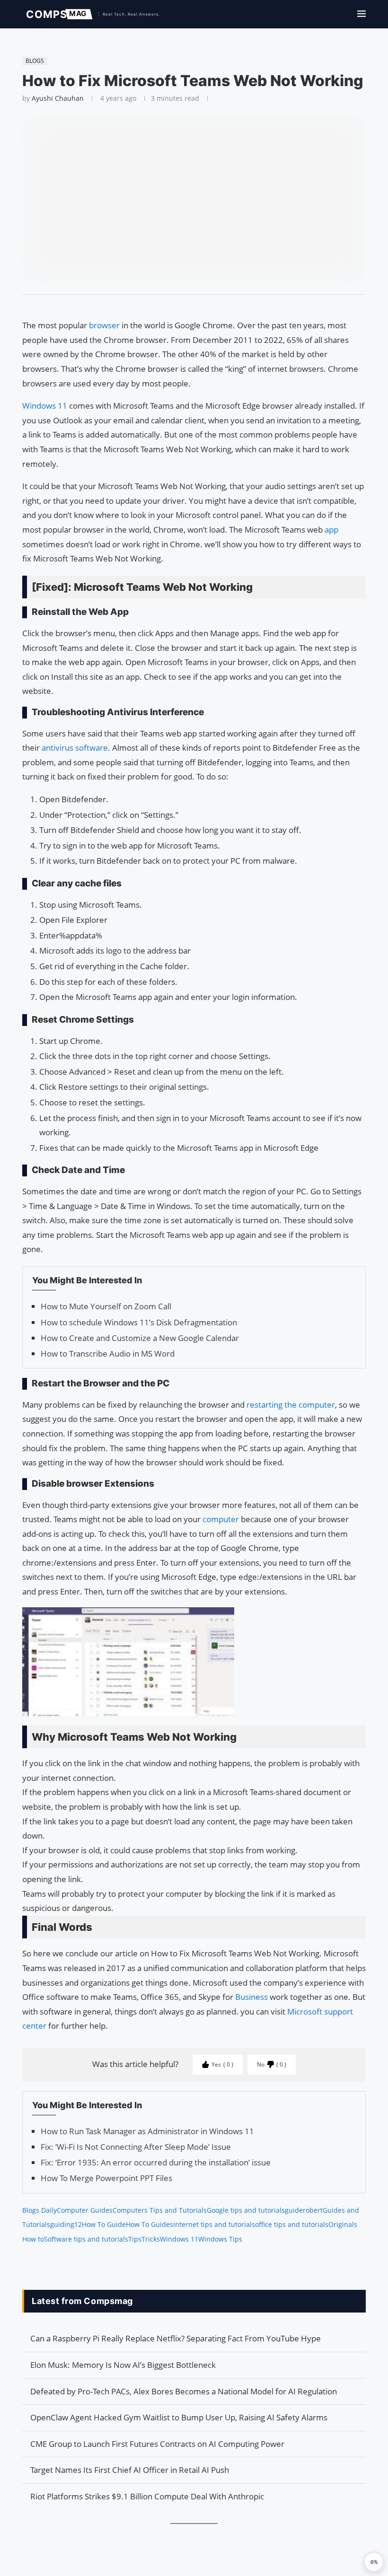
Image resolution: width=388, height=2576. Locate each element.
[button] (374, 2562)
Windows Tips (220, 2239)
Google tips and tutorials (246, 2210)
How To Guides (150, 2224)
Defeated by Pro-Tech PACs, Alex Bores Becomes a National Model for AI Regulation (184, 2391)
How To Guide (104, 2224)
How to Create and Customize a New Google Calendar (140, 1338)
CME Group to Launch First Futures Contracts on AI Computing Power (157, 2444)
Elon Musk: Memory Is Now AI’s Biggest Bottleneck (123, 2365)
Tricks (151, 2239)
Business (251, 1997)
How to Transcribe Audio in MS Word (108, 1354)
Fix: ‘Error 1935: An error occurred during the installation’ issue (156, 2162)
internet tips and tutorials (214, 2224)
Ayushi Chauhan (58, 98)
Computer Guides (85, 2210)
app (331, 530)
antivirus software (75, 748)
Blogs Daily (40, 2210)
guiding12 (66, 2224)
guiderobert (304, 2210)
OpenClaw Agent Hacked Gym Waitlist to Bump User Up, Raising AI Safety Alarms (179, 2417)
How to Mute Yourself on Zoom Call (106, 1306)
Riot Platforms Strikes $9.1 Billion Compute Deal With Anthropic (147, 2496)
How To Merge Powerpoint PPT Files (106, 2178)
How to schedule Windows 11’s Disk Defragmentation (139, 1322)
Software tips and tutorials (86, 2239)
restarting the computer (291, 1405)
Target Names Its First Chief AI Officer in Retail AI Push (130, 2470)
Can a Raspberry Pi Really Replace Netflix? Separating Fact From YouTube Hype (176, 2338)
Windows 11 (45, 406)
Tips (135, 2239)
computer (221, 1519)
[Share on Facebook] (190, 307)
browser (104, 325)
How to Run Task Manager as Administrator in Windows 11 (147, 2131)
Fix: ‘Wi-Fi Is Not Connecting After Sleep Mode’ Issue (136, 2147)
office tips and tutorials (292, 2224)
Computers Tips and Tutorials (160, 2210)
